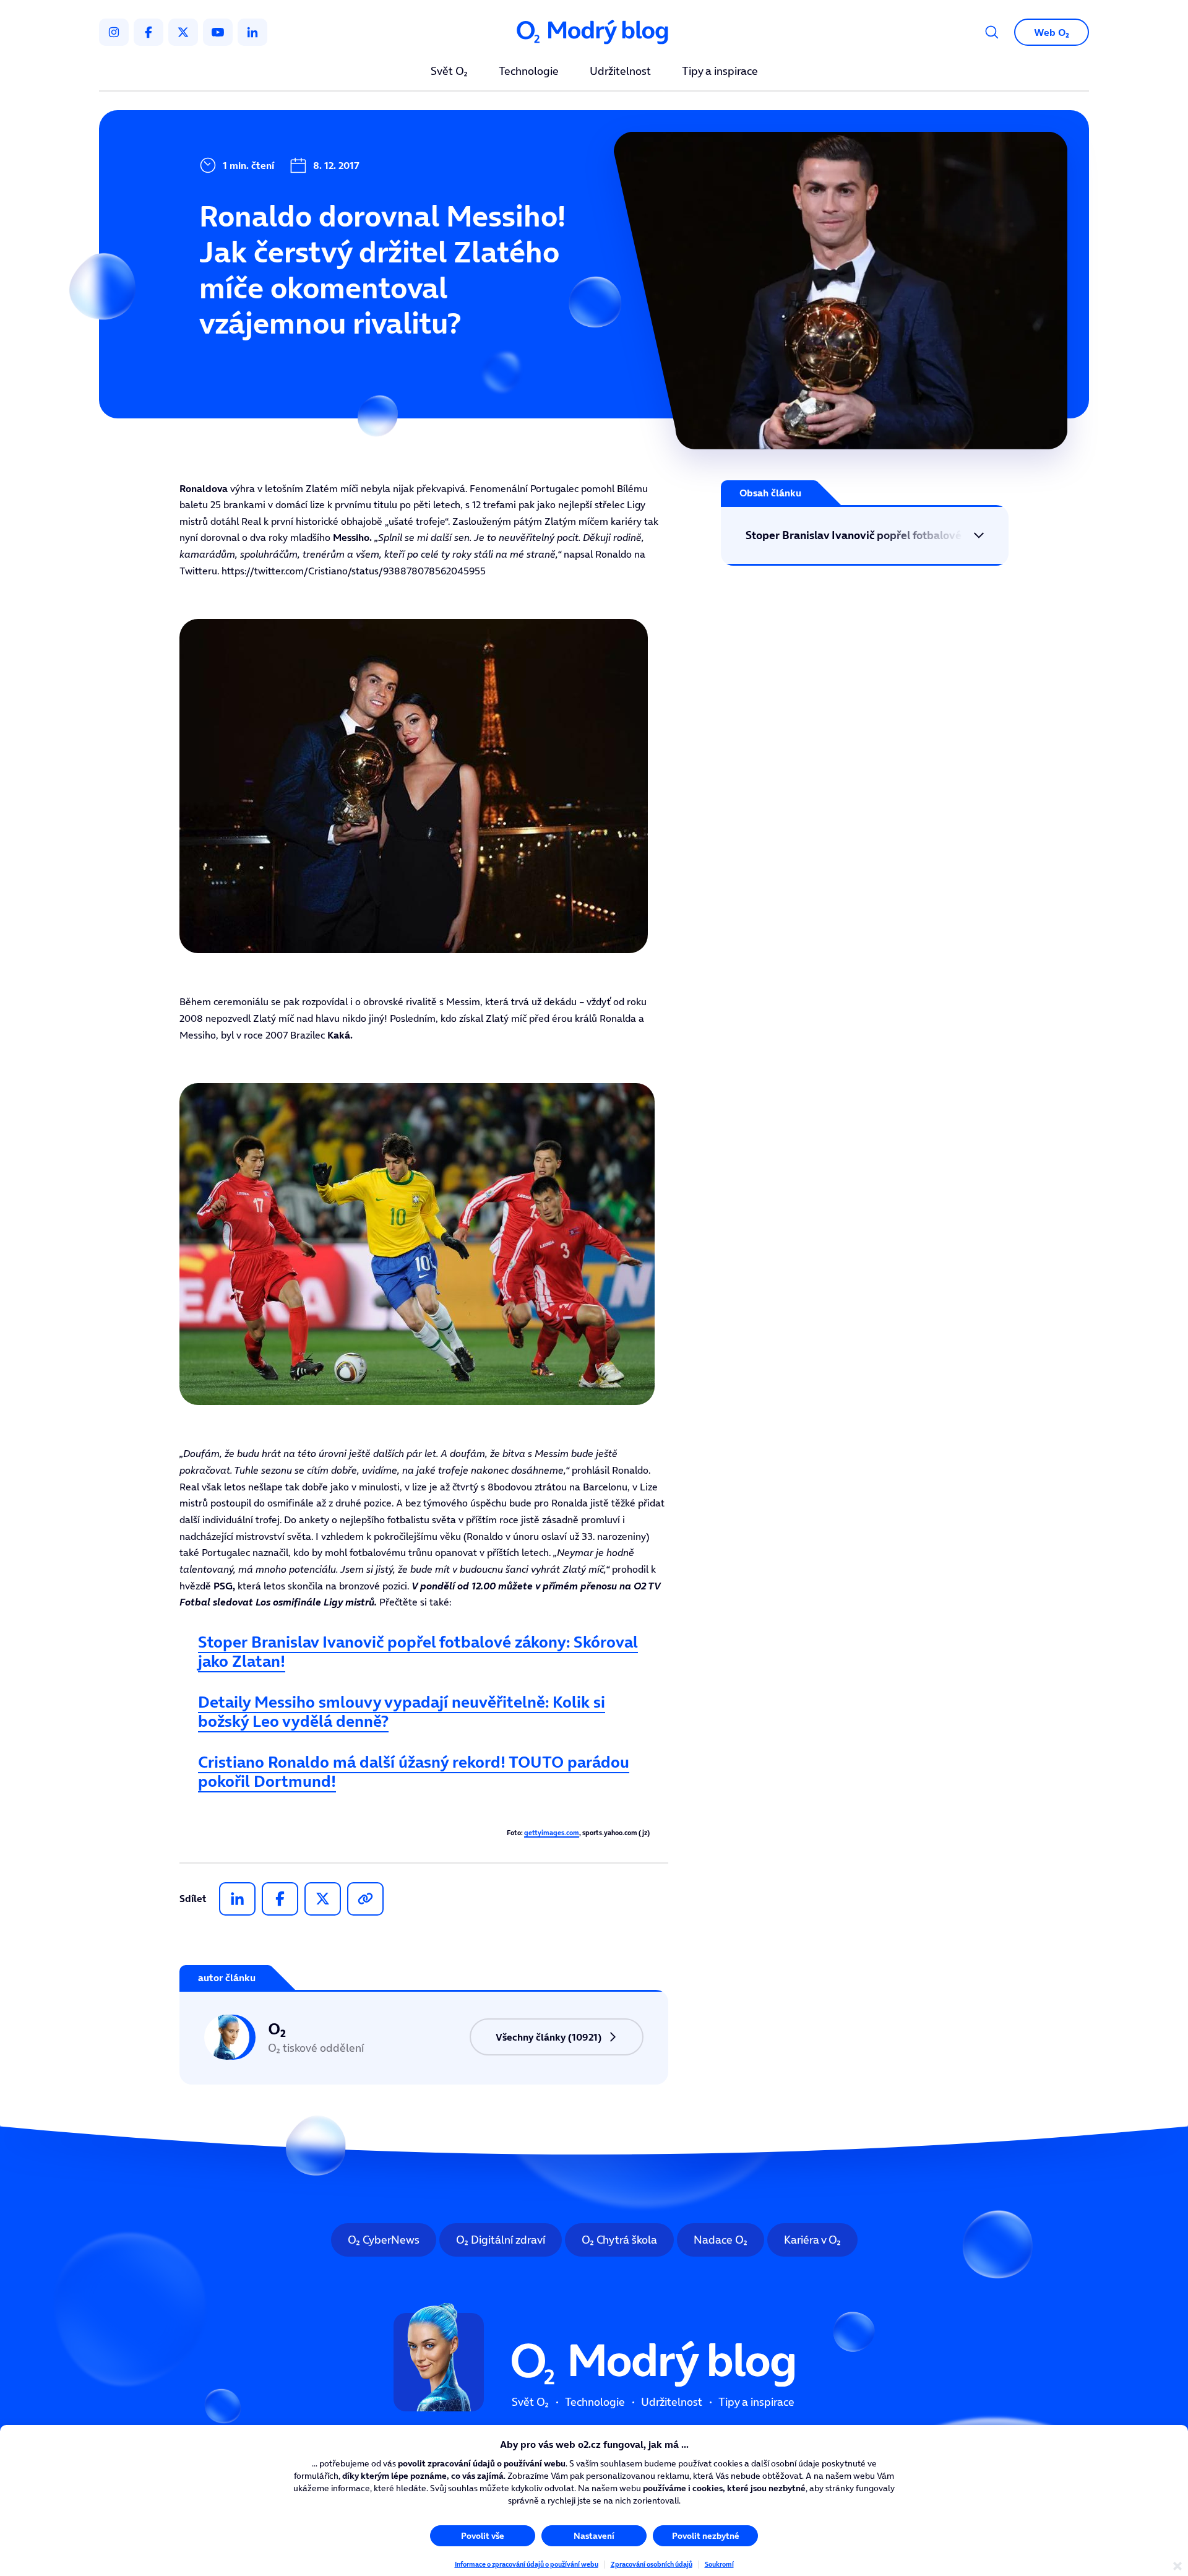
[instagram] (114, 32)
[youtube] (218, 32)
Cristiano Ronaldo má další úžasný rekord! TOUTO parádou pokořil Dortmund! (414, 1771)
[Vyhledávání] (992, 32)
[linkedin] (252, 32)
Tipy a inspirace (720, 72)
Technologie (529, 72)
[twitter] (183, 32)
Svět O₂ (449, 72)
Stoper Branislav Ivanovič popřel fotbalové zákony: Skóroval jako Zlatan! (418, 1651)
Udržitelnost (620, 72)
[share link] (365, 1899)
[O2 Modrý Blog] (594, 32)
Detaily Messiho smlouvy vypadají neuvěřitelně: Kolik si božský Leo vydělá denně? (402, 1711)
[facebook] (148, 32)
